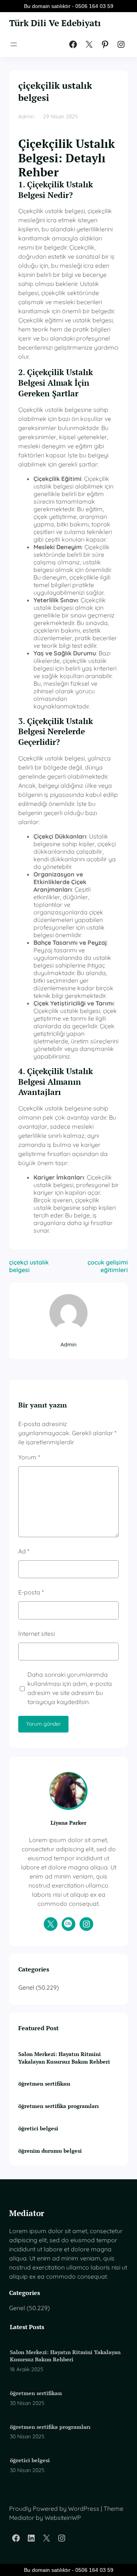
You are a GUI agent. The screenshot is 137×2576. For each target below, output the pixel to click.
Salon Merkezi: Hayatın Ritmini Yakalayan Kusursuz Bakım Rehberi (64, 2058)
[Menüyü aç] (14, 44)
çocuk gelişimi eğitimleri (108, 1266)
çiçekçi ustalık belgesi (29, 1266)
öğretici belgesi (38, 2128)
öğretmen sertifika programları (59, 2106)
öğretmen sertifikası (44, 2084)
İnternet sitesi (37, 1634)
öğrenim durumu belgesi (50, 2151)
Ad (24, 1551)
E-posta (31, 1592)
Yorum (29, 1457)
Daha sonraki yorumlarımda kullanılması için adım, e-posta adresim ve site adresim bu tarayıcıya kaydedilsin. (70, 1688)
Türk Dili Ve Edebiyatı (55, 23)
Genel (26, 1987)
